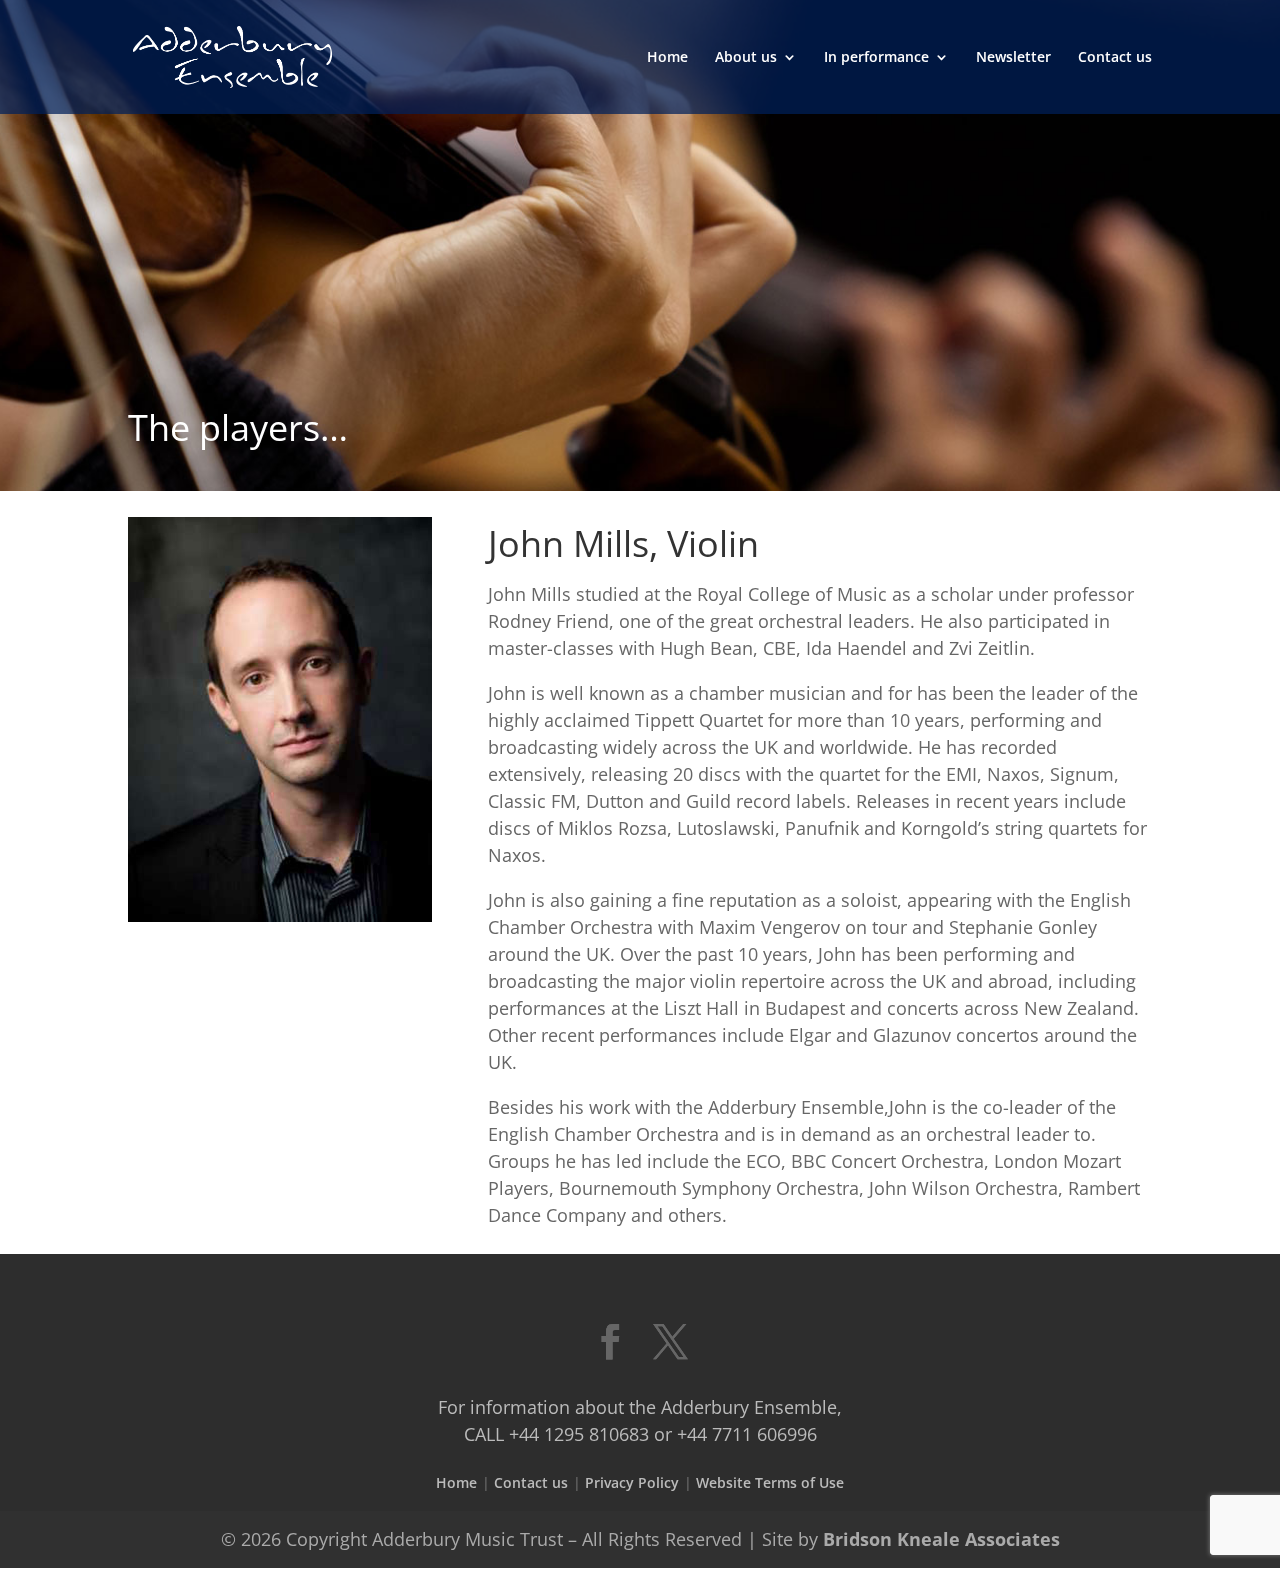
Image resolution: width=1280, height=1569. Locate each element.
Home (667, 58)
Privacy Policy (632, 1482)
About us (746, 58)
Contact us (1115, 58)
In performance (876, 58)
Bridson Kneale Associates (941, 1539)
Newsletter (1013, 58)
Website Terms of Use (770, 1482)
